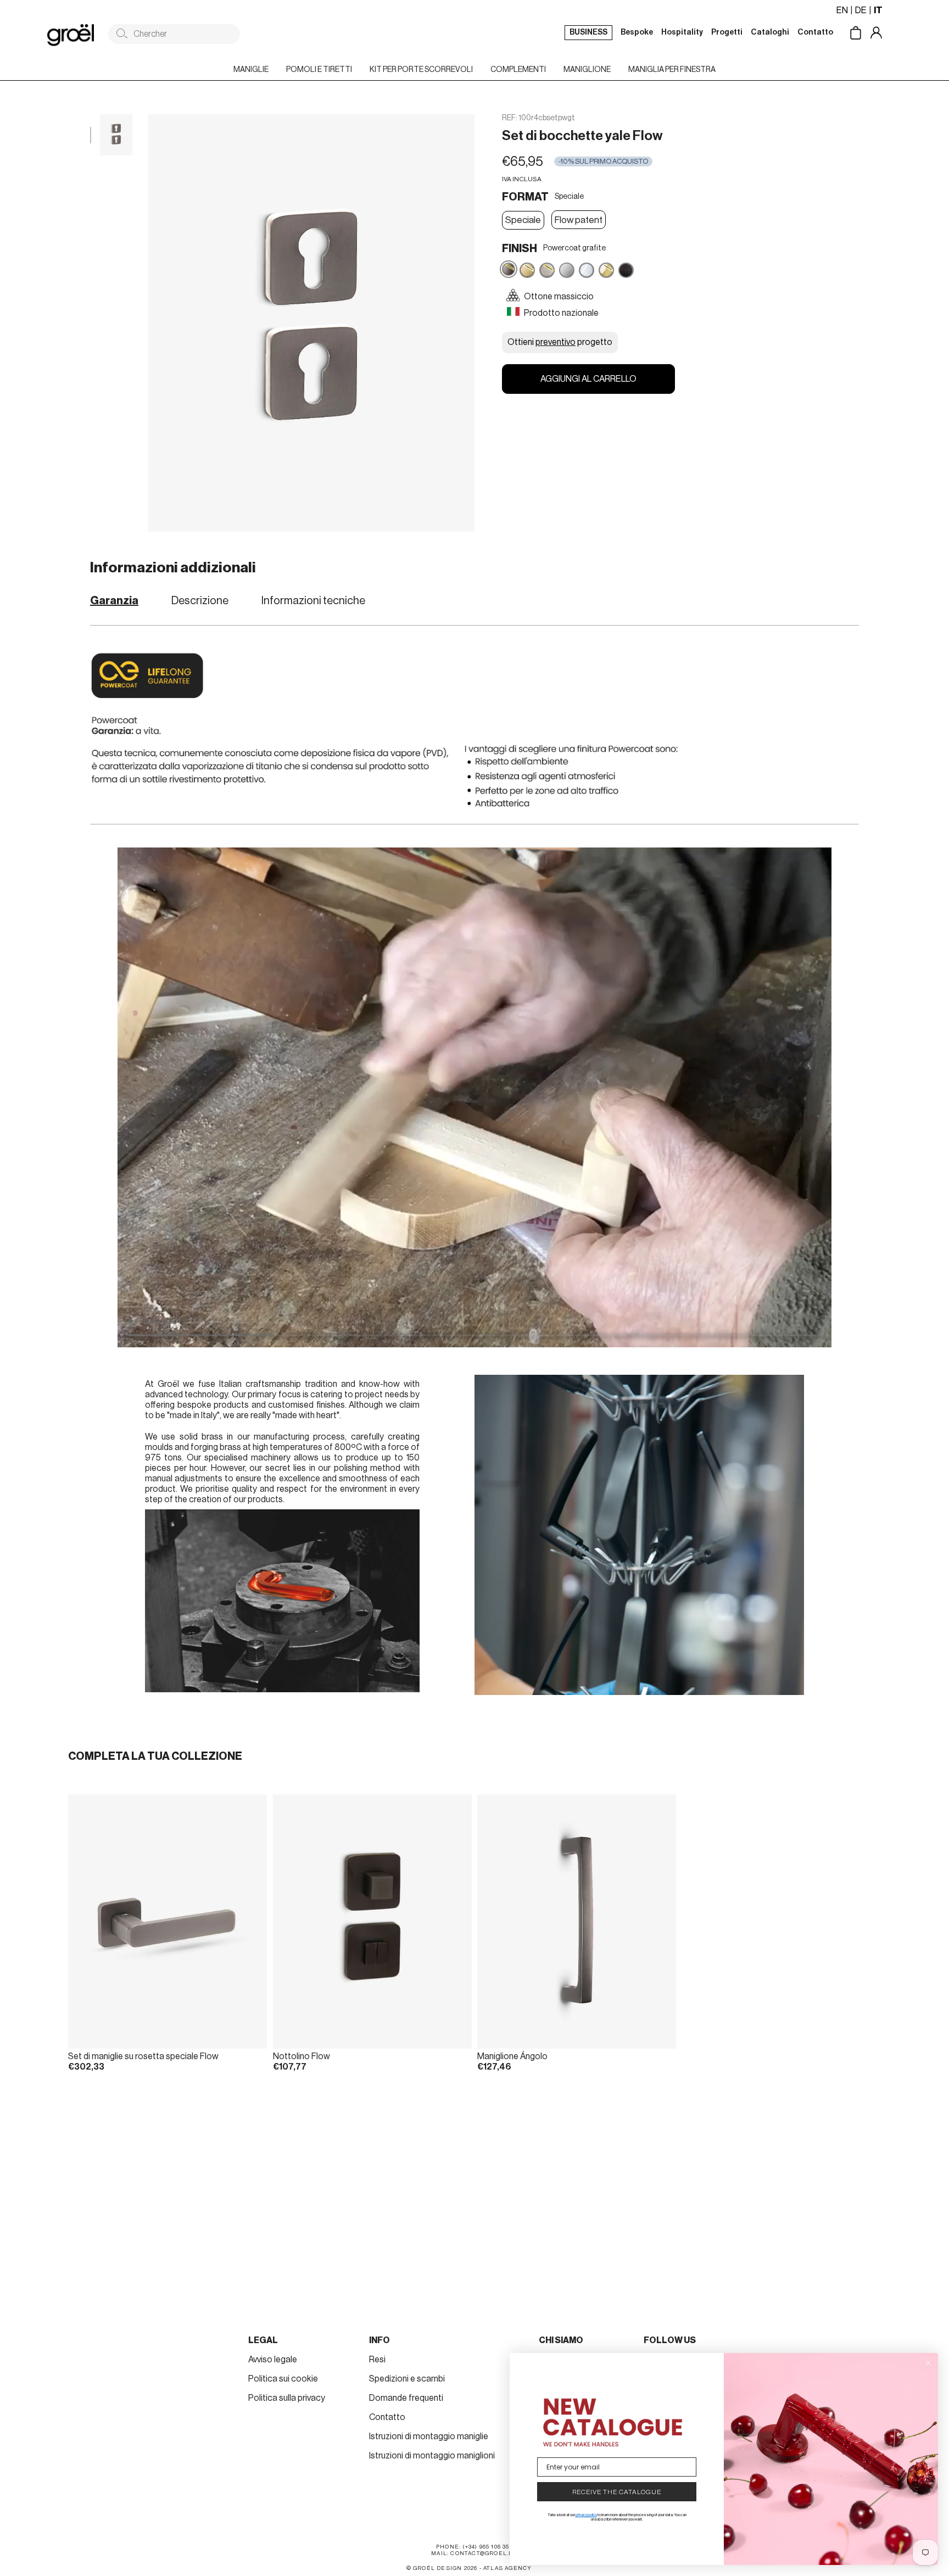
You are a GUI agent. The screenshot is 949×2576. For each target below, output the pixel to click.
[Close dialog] (928, 2363)
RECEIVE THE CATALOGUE (617, 2492)
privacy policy (586, 2515)
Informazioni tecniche (313, 601)
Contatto (387, 2417)
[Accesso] (884, 34)
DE (861, 10)
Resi (377, 2360)
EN (842, 10)
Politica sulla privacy (287, 2398)
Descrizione (200, 601)
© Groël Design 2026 (442, 2568)
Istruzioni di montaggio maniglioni (432, 2456)
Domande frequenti (406, 2398)
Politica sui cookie (283, 2379)
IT (878, 10)
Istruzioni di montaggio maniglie (429, 2436)
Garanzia (114, 601)
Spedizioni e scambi (407, 2379)
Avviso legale (273, 2360)
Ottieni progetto (560, 342)
